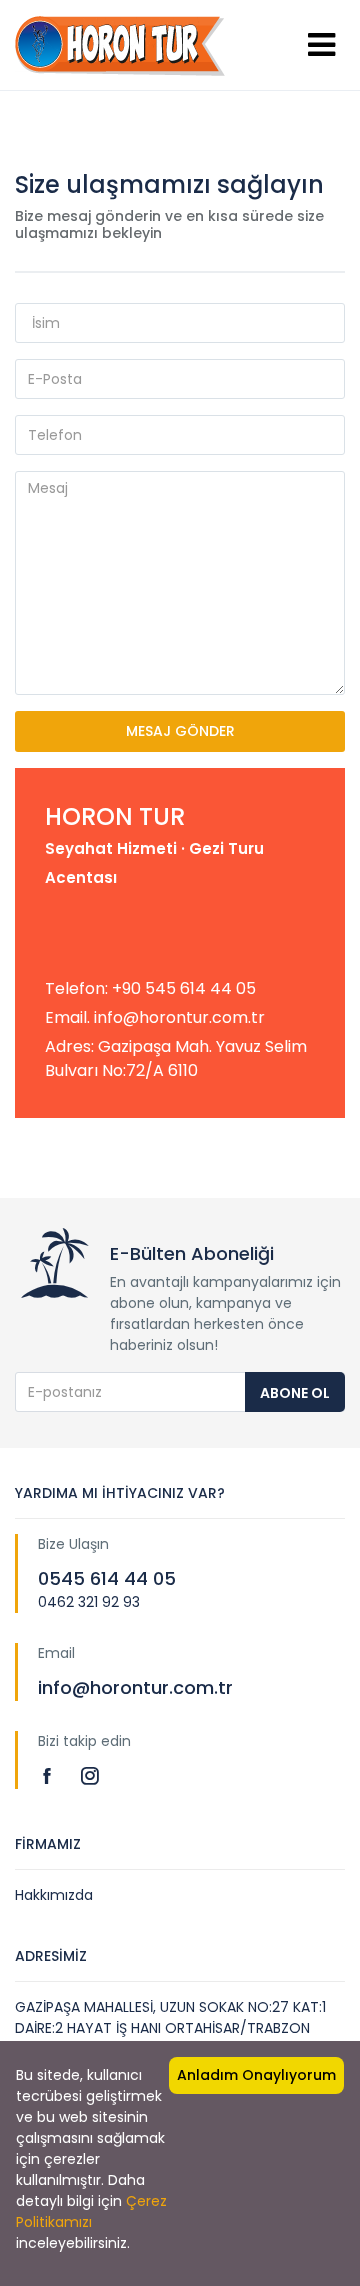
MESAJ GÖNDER (180, 731)
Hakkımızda (54, 1895)
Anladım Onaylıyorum (256, 2075)
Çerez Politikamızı (91, 2211)
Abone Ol (295, 1393)
